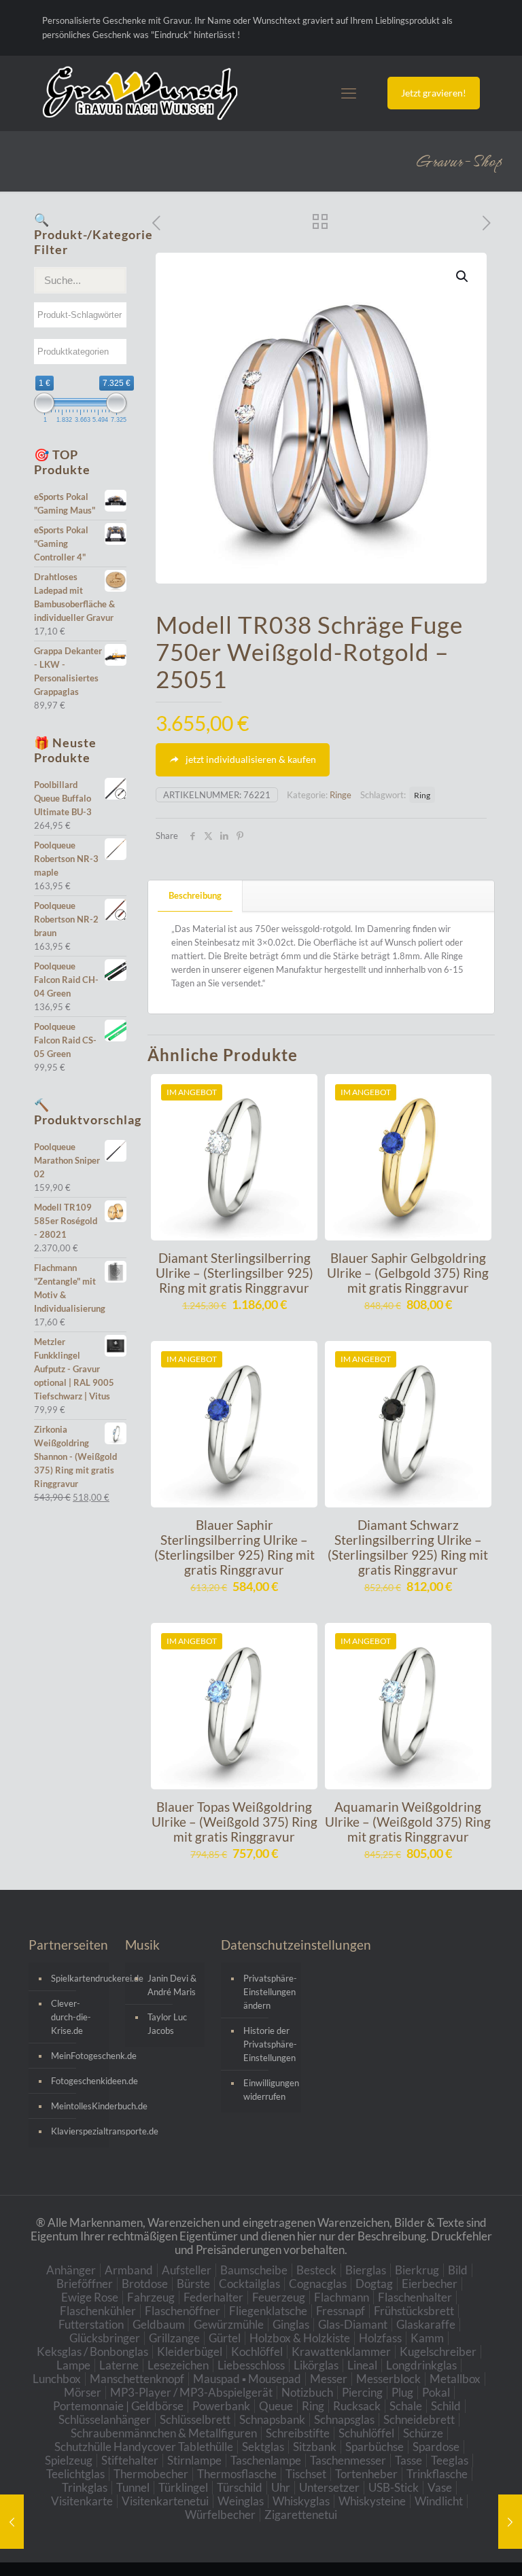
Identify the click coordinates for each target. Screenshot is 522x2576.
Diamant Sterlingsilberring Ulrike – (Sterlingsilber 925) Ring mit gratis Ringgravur (234, 1273)
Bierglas (366, 2270)
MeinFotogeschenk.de (76, 2056)
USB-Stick (394, 2487)
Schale (406, 2406)
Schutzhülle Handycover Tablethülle (144, 2447)
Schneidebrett (419, 2419)
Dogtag (374, 2284)
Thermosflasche (237, 2474)
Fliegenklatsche (268, 2311)
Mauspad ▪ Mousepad (247, 2379)
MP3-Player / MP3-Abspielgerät (191, 2392)
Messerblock (388, 2379)
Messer (329, 2379)
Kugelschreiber (438, 2351)
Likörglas (316, 2365)
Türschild (240, 2487)
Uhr (281, 2487)
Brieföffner (85, 2284)
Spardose (436, 2447)
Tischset (306, 2474)
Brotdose (145, 2284)
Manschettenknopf (137, 2379)
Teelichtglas (75, 2474)
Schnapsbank (272, 2419)
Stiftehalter (130, 2460)
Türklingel (183, 2487)
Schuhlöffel (366, 2433)
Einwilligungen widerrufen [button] (269, 2090)
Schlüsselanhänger (105, 2419)
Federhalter (213, 2297)
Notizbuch (307, 2392)
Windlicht (439, 2501)
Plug (402, 2392)
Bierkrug (417, 2270)
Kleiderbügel (190, 2351)
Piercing (362, 2392)
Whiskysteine (372, 2501)
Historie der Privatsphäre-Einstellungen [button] (269, 2044)
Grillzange (174, 2338)
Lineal (362, 2365)
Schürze (423, 2433)
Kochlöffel (257, 2351)
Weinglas (241, 2501)
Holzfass (380, 2338)
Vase (440, 2487)
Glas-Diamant (353, 2324)
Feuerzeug (279, 2297)
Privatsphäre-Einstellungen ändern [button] (269, 1992)
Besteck (316, 2270)
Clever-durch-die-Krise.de (71, 2017)
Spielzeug (69, 2460)
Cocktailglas (249, 2284)
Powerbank (221, 2406)
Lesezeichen (178, 2365)
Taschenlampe (266, 2460)
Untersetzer (329, 2487)
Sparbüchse (375, 2447)
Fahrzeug (151, 2297)
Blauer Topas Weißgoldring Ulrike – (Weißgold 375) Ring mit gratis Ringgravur (234, 1822)
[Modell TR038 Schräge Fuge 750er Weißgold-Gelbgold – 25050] (510, 2522)
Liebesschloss (251, 2365)
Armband (129, 2270)
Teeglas (450, 2460)
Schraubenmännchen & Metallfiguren (164, 2433)
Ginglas (291, 2324)
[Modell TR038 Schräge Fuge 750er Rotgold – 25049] (12, 2522)
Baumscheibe (254, 2270)
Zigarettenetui (301, 2515)
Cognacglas (318, 2284)
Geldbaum (159, 2324)
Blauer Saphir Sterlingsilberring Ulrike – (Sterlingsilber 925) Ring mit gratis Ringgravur (234, 1547)
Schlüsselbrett (195, 2419)
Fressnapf (341, 2311)
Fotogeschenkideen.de (76, 2081)
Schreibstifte (298, 2433)
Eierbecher (430, 2284)
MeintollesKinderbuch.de (76, 2106)
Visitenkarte (82, 2501)
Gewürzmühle (229, 2324)
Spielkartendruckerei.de (76, 1978)
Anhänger (71, 2270)
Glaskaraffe (426, 2324)
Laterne (119, 2365)
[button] (463, 276)
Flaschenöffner (182, 2311)
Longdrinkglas (421, 2365)
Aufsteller (187, 2270)
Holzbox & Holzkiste (300, 2338)
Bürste (193, 2284)
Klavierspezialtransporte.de (76, 2131)
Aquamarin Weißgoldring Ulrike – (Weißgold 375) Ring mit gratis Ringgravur (408, 1822)
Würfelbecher (220, 2515)
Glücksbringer (105, 2338)
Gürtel (225, 2338)
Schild (446, 2406)
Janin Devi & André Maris (172, 1985)
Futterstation (91, 2324)
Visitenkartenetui (165, 2501)
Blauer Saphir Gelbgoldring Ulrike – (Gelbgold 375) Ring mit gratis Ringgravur (408, 1273)
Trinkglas (85, 2487)
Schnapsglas (344, 2419)
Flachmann (342, 2297)
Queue (276, 2406)
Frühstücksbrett (414, 2311)
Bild (458, 2270)
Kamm (427, 2338)
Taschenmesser (348, 2460)
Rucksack (357, 2406)
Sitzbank (315, 2447)
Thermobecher (151, 2474)
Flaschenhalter (415, 2297)
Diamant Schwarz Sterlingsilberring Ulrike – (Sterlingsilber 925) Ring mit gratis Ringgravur (408, 1547)
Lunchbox (57, 2379)
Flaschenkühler (98, 2311)
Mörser (83, 2392)
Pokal (436, 2392)
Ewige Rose (90, 2297)
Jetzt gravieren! (434, 93)
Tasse (408, 2460)
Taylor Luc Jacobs (167, 2024)
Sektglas (263, 2447)
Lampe (73, 2365)
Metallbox (455, 2379)
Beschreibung (195, 895)
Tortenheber (366, 2474)
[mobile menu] (349, 93)
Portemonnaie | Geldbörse (118, 2406)
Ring (422, 795)
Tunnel (133, 2487)
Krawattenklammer (341, 2351)
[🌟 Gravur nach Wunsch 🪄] (140, 93)
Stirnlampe (194, 2460)
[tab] (195, 896)
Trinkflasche (437, 2474)
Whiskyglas (301, 2501)
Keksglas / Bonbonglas (92, 2351)
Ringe (341, 795)
